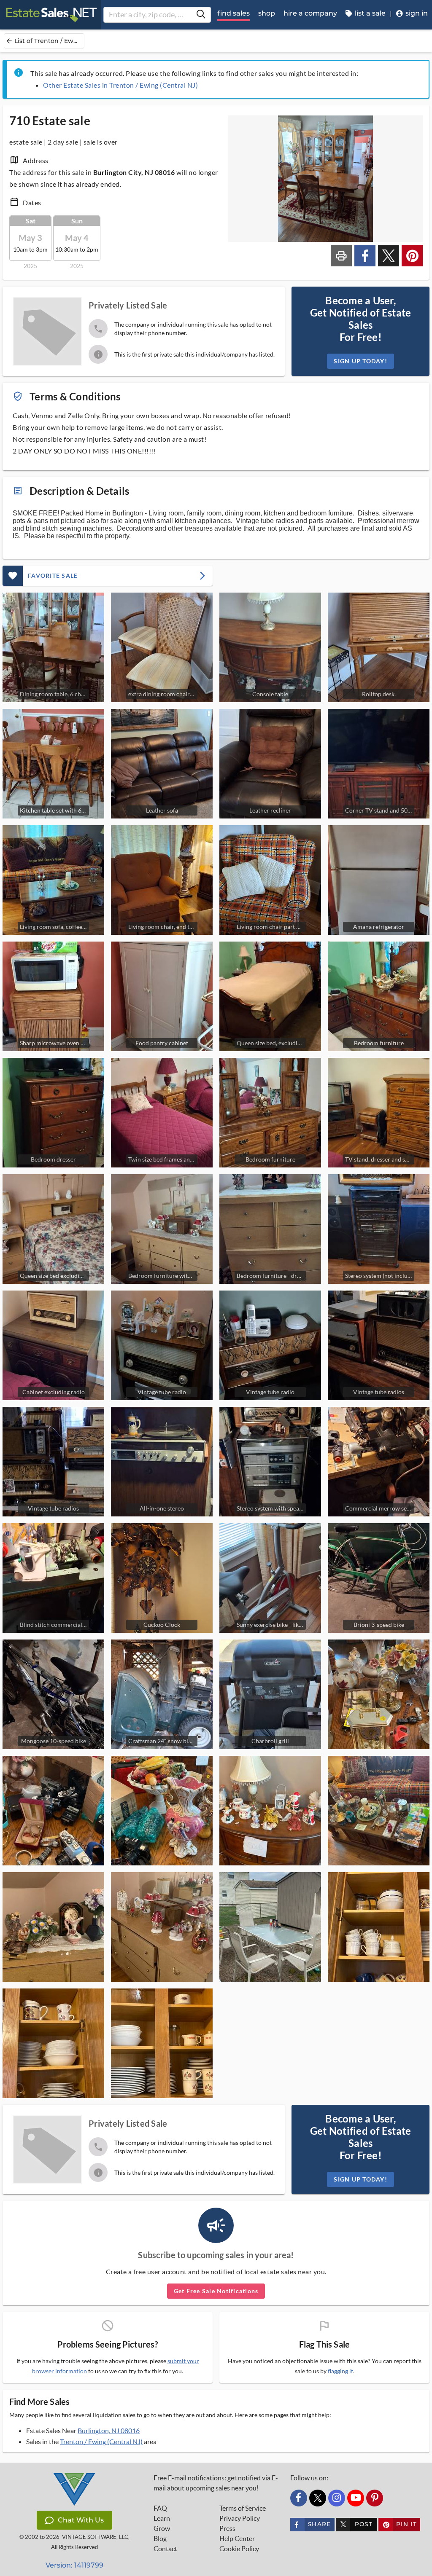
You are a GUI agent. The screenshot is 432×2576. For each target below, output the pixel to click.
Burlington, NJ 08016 (109, 2430)
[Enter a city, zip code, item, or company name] (201, 15)
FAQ (160, 2508)
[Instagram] (337, 2498)
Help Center (237, 2538)
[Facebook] (299, 2498)
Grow (162, 2528)
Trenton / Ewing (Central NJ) (101, 2441)
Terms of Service (243, 2508)
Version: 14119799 (74, 2565)
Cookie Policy (239, 2549)
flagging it (340, 2371)
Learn (162, 2518)
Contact (165, 2549)
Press (227, 2528)
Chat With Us (81, 2520)
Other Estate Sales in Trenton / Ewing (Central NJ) (120, 85)
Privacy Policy (240, 2518)
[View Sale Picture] (379, 1694)
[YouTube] (356, 2498)
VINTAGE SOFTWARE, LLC (95, 2537)
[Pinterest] (375, 2498)
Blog (160, 2538)
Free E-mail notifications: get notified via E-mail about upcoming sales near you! (216, 2483)
